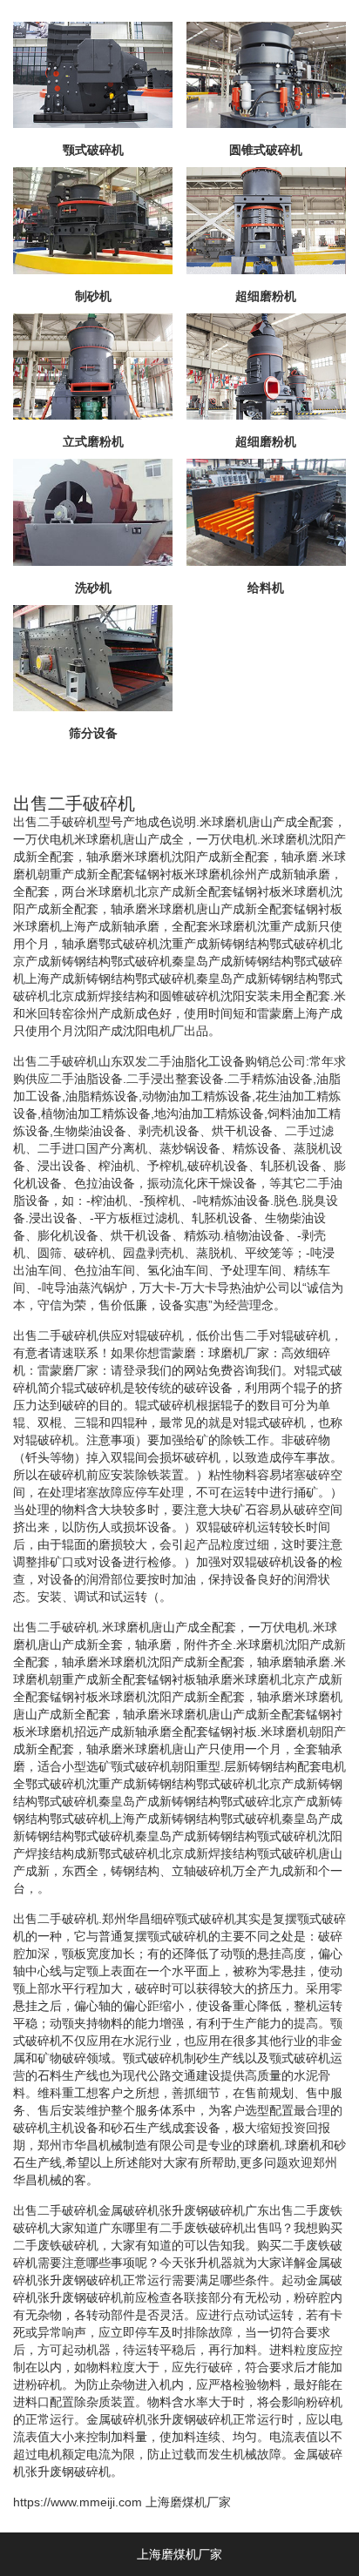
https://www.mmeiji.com (78, 2502)
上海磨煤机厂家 (188, 2502)
